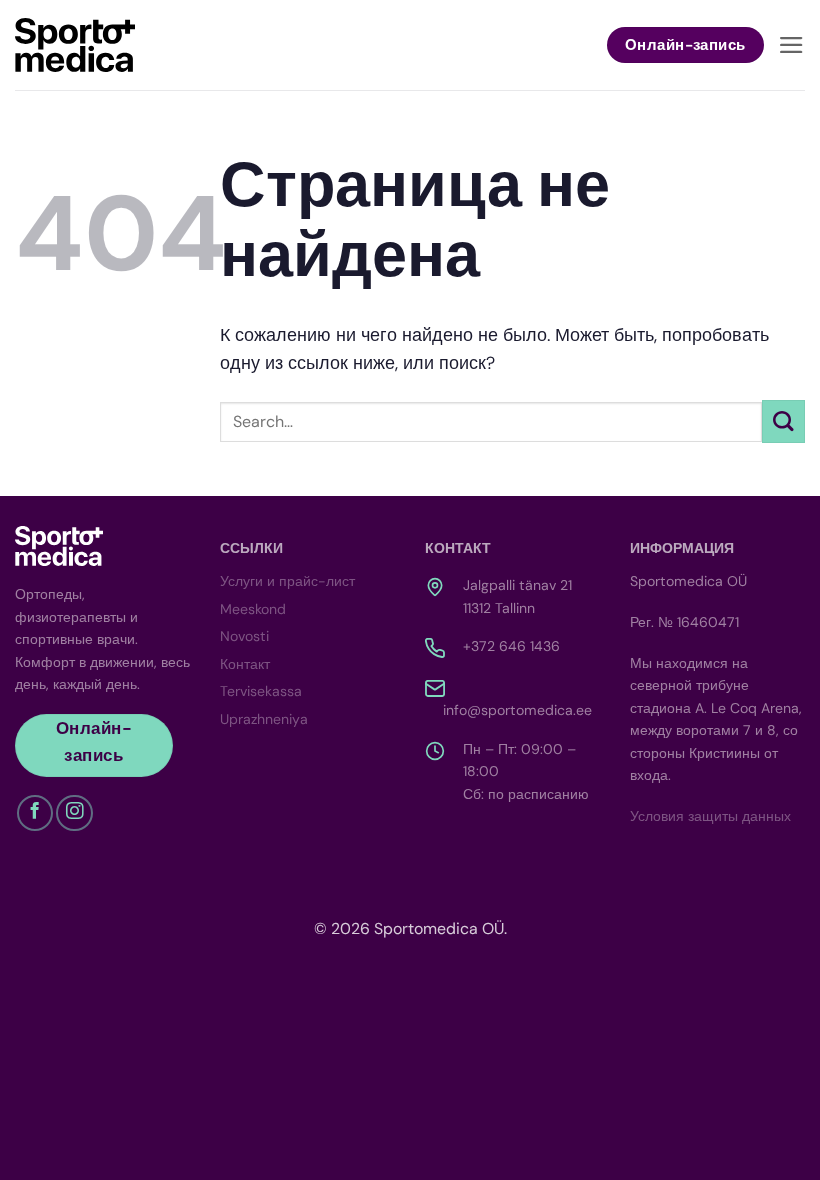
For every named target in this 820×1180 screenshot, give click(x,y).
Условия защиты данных (710, 816)
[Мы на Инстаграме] (74, 813)
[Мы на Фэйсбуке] (35, 813)
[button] (791, 45)
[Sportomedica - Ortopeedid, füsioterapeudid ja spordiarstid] (75, 45)
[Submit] (783, 421)
